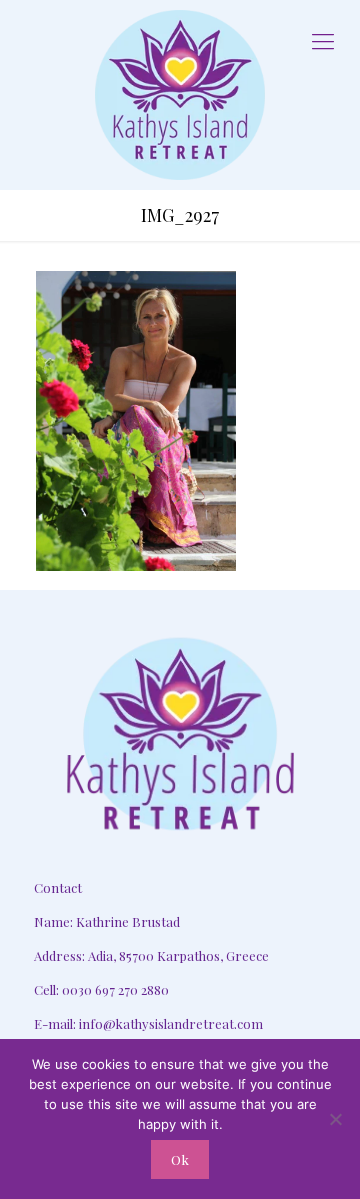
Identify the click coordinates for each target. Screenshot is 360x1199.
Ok (180, 1159)
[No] (335, 1119)
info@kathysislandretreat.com (171, 1023)
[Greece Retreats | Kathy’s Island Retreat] (180, 95)
